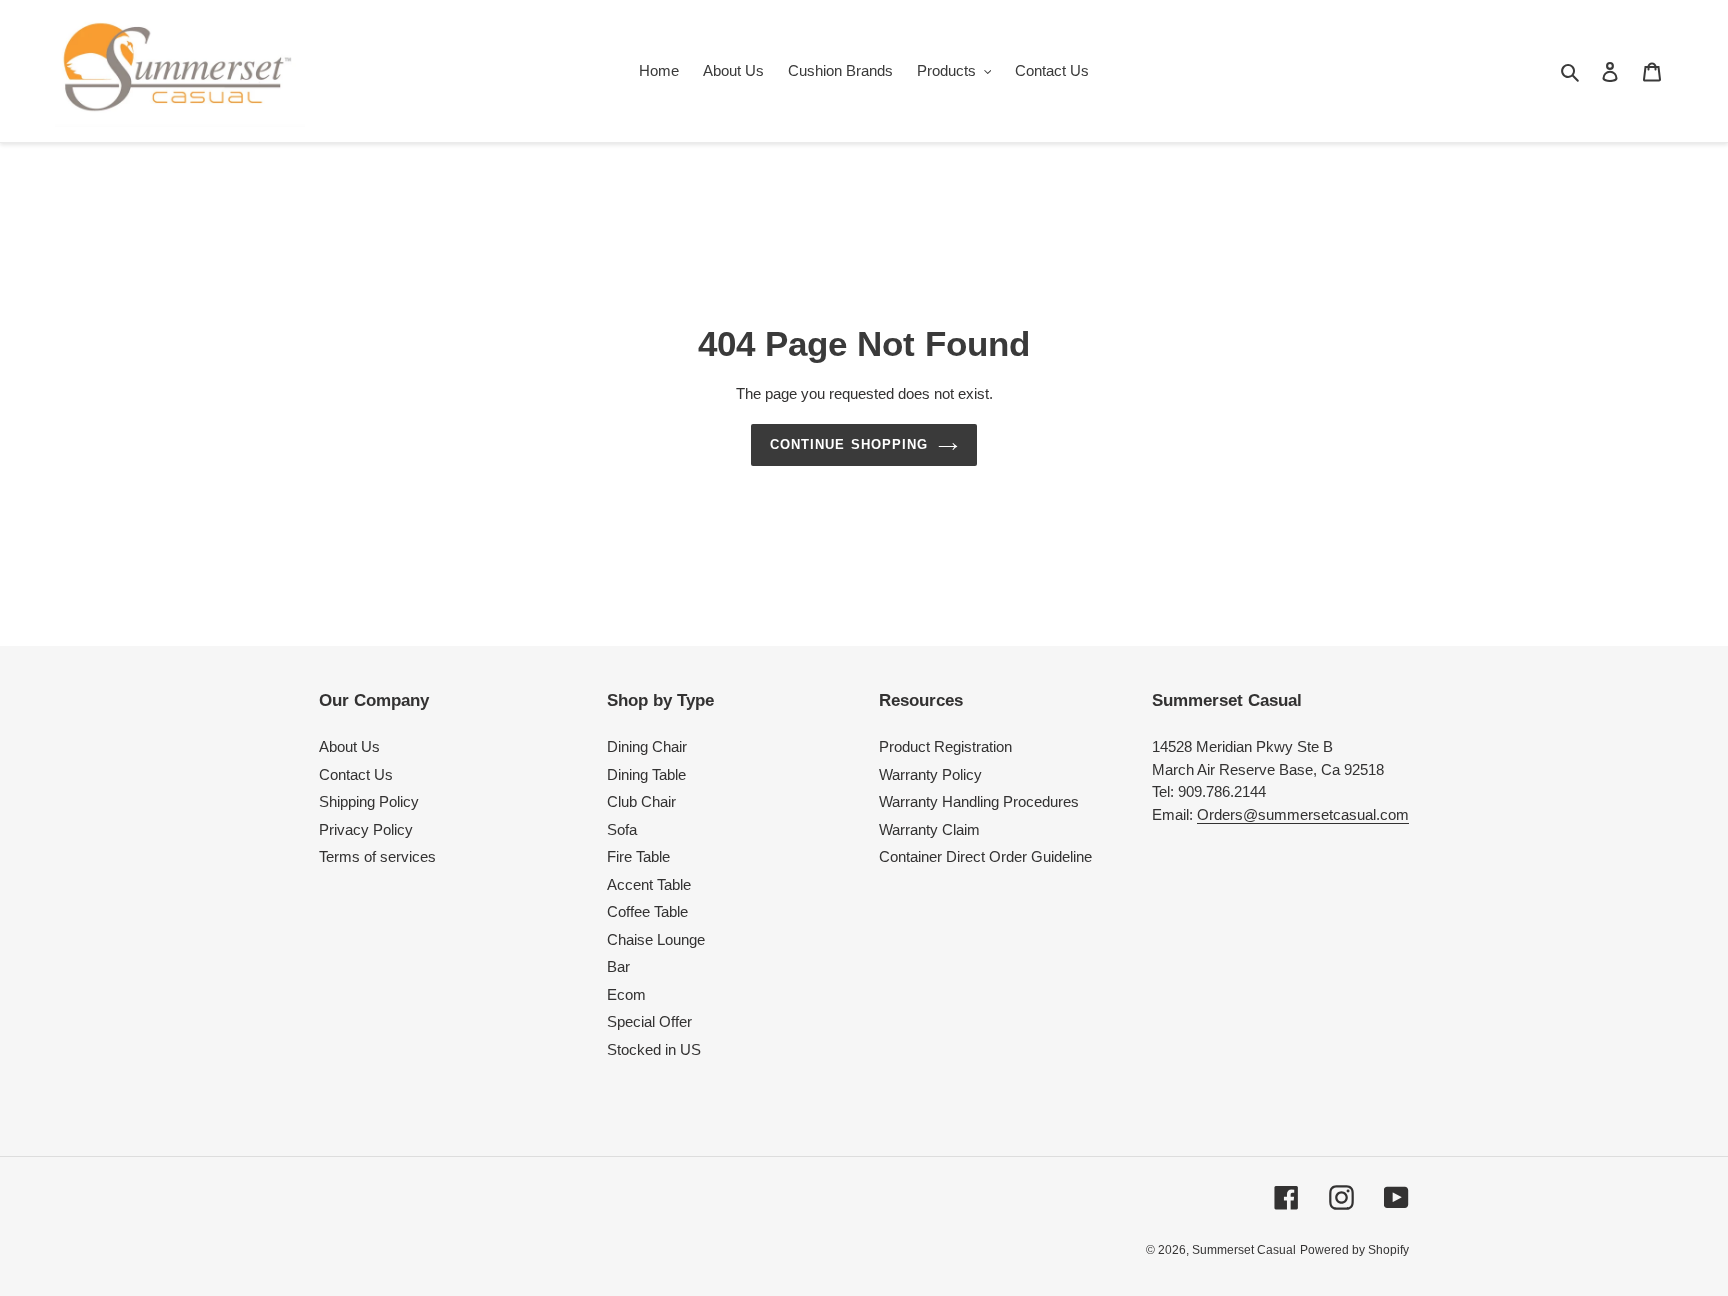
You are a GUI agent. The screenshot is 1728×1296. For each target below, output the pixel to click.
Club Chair (641, 801)
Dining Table (646, 774)
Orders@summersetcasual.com (1303, 814)
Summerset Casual (1244, 1250)
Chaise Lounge (656, 939)
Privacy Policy (366, 829)
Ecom (626, 994)
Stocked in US (654, 1049)
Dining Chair (647, 746)
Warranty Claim (929, 829)
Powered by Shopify (1354, 1250)
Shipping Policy (369, 801)
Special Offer (649, 1021)
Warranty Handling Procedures (979, 801)
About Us (349, 746)
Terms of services (377, 856)
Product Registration (945, 746)
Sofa (622, 829)
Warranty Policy (930, 774)
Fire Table (638, 856)
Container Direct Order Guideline (985, 856)
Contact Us (356, 774)
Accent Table (649, 884)
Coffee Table (647, 911)
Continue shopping (849, 444)
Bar (618, 966)
